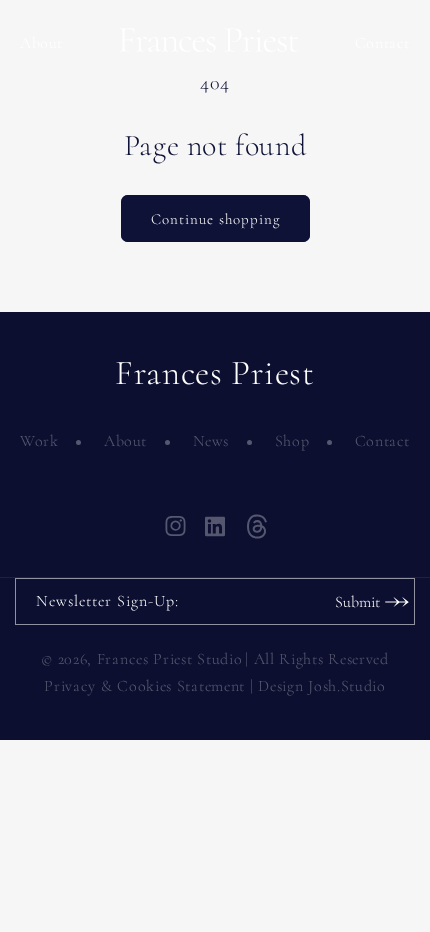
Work (39, 441)
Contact (382, 43)
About (41, 43)
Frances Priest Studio (170, 659)
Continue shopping (215, 219)
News (211, 441)
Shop (292, 441)
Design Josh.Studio (322, 686)
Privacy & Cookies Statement (144, 686)
